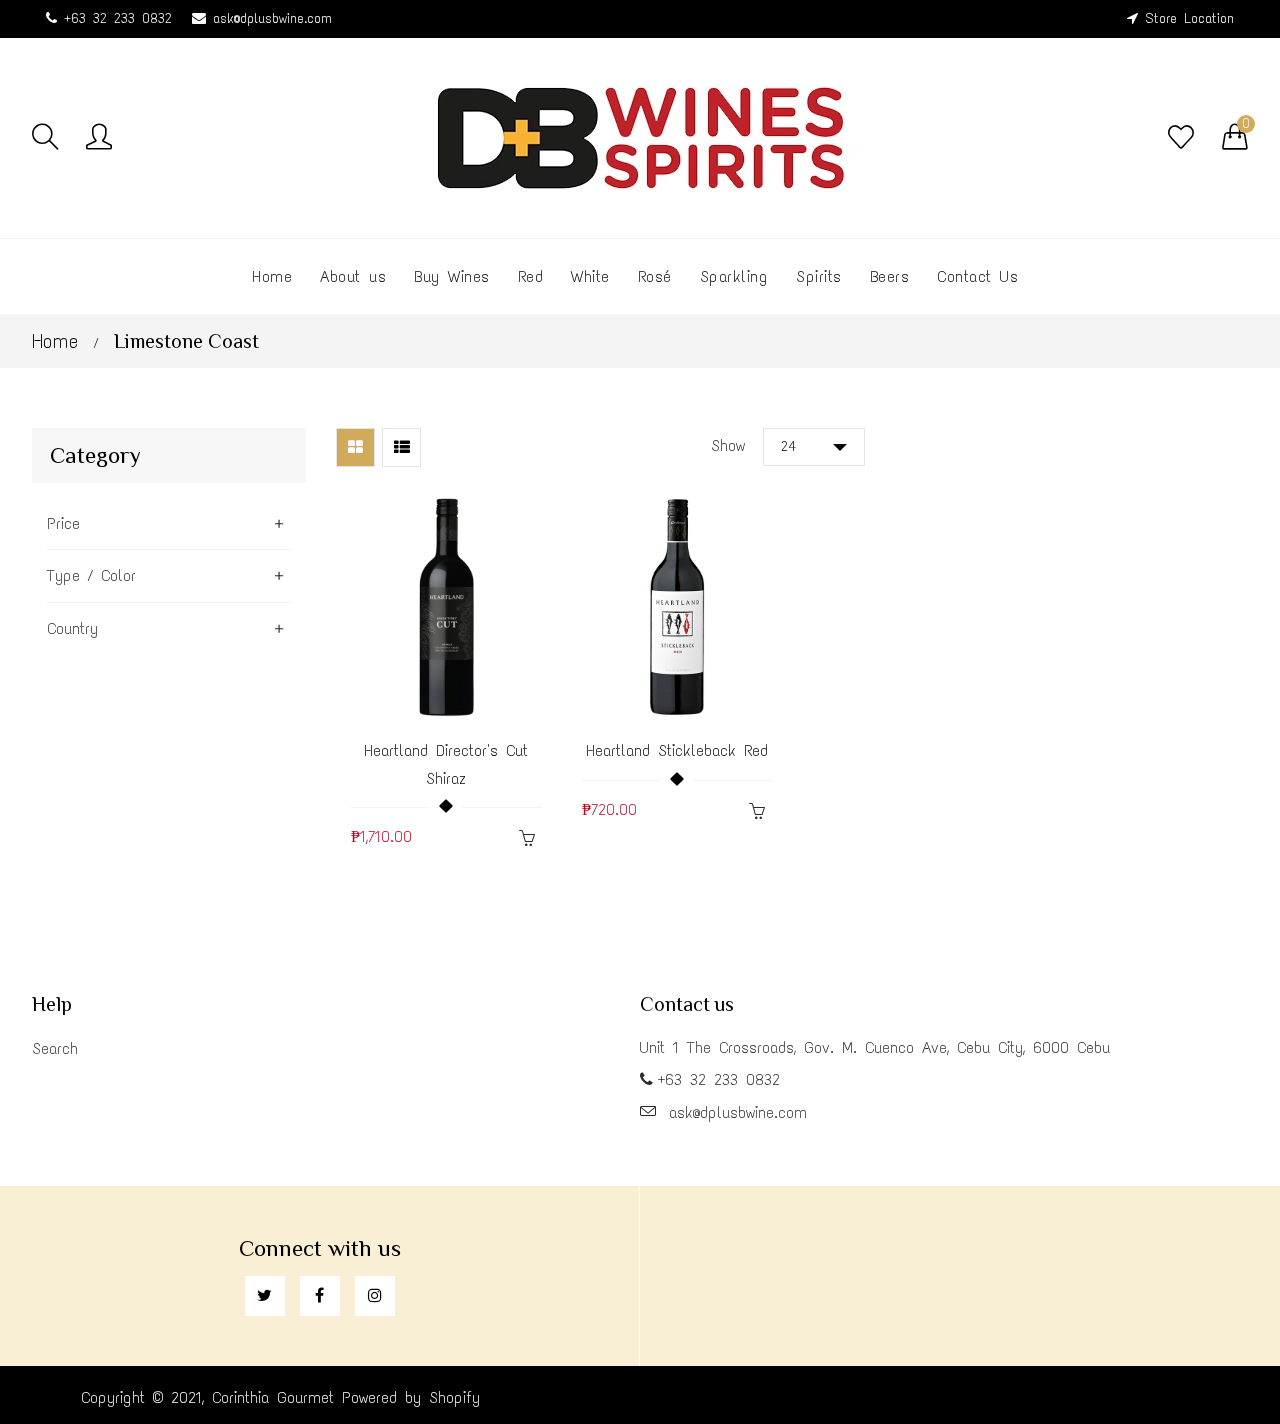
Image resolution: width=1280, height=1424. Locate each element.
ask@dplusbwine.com (272, 18)
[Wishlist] (1181, 138)
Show (728, 445)
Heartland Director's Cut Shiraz (446, 764)
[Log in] (99, 138)
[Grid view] (355, 447)
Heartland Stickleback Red (677, 750)
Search (55, 1048)
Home (55, 341)
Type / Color (91, 575)
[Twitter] (265, 1296)
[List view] (401, 447)
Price (63, 523)
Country (72, 628)
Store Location (1189, 18)
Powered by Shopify (411, 1397)
